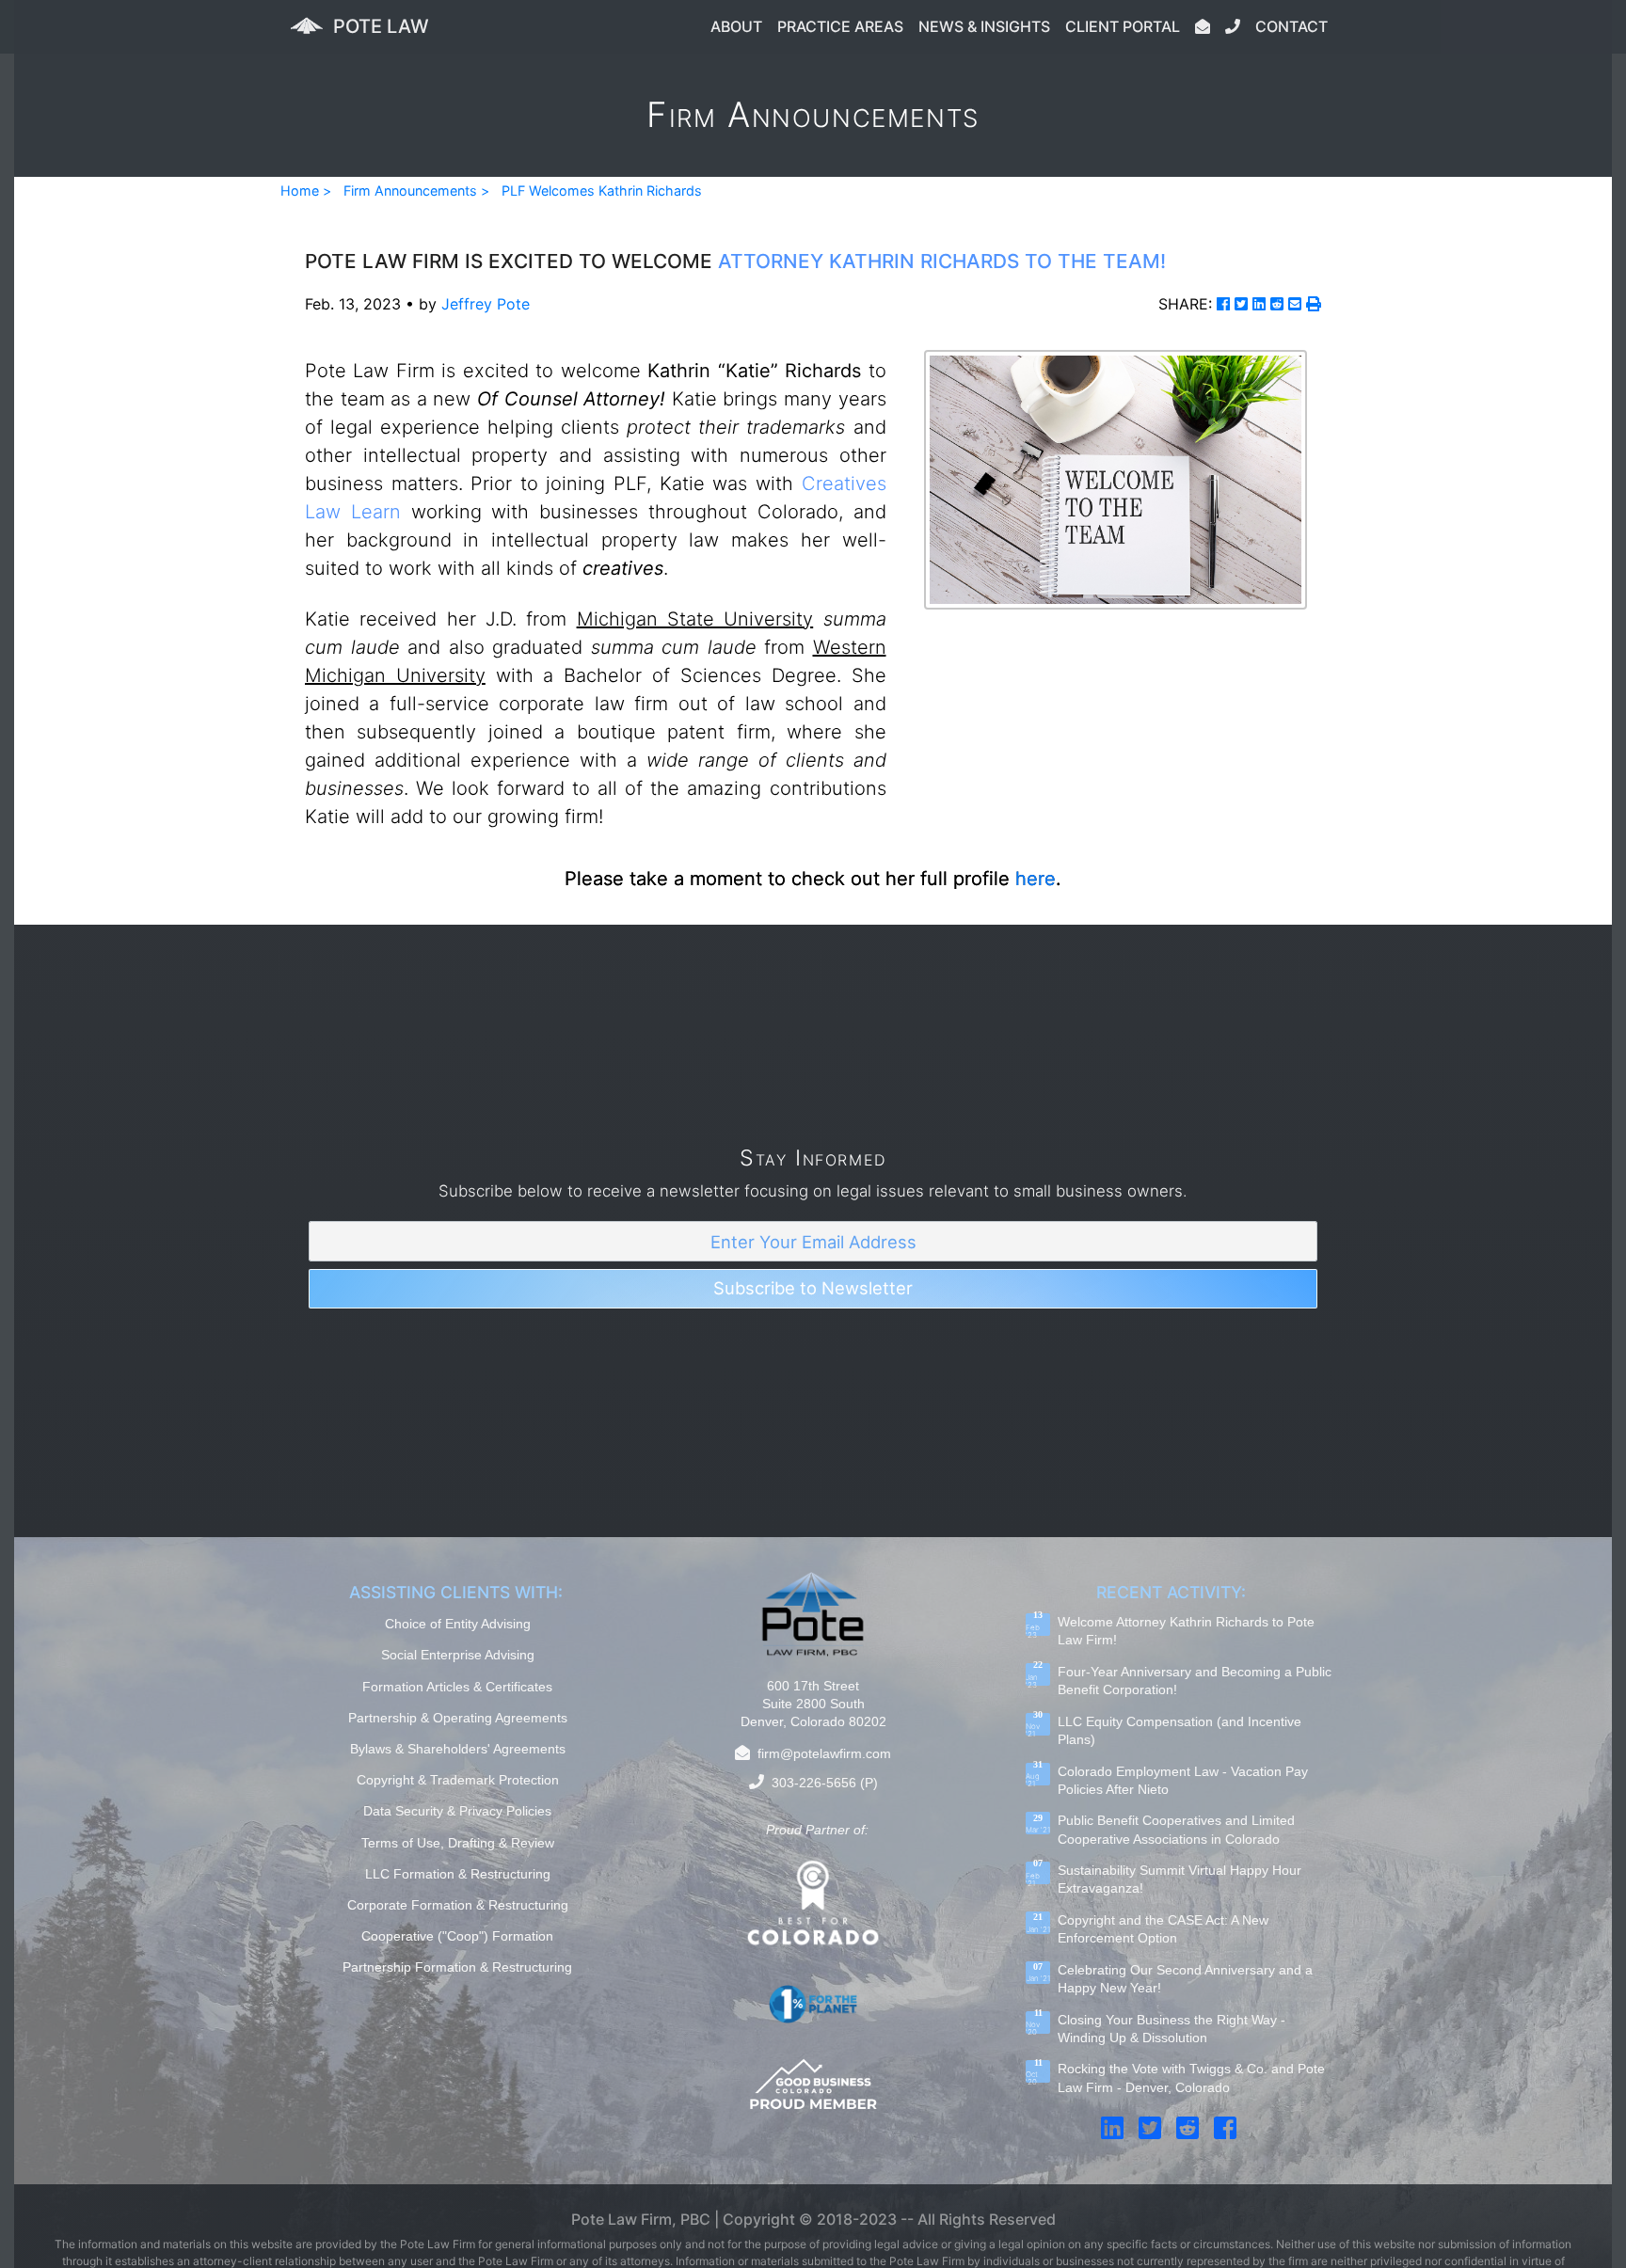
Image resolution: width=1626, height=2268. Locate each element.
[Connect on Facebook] (1225, 2128)
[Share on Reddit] (1277, 304)
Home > (306, 190)
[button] (736, 26)
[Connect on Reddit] (1188, 2128)
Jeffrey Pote (486, 304)
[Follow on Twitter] (1150, 2128)
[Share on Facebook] (1223, 304)
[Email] (1295, 304)
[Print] (1314, 304)
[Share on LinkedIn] (1259, 304)
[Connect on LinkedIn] (1112, 2128)
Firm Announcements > (416, 190)
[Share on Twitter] (1241, 304)
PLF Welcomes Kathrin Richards (602, 190)
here (1036, 879)
